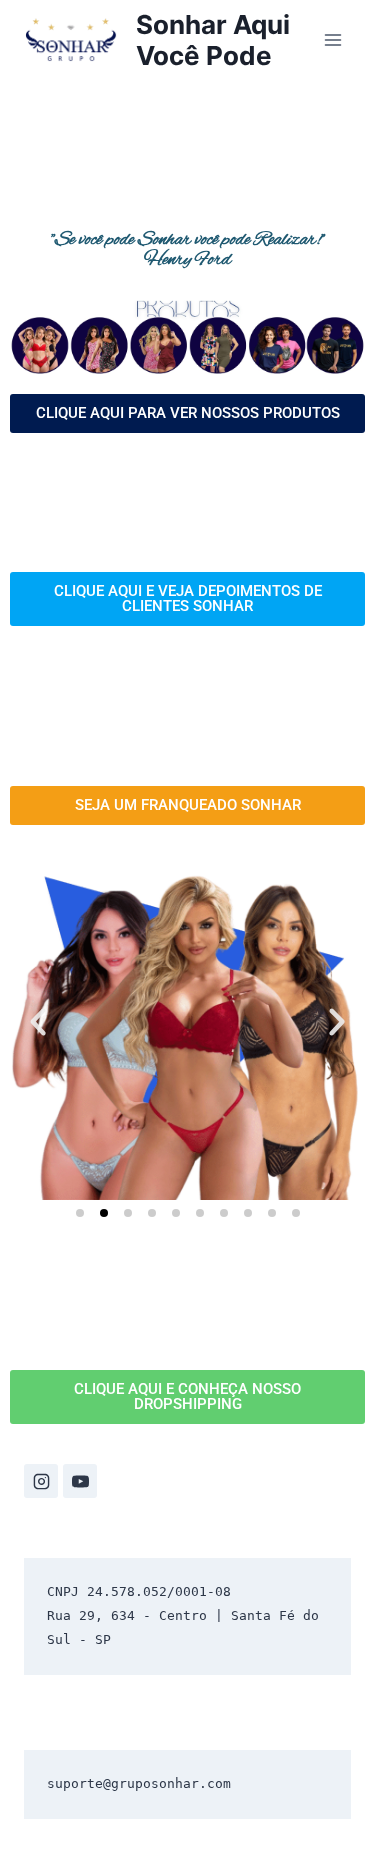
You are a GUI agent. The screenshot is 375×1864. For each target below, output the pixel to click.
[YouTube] (80, 1481)
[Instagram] (41, 1481)
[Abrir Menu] (332, 39)
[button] (38, 1022)
